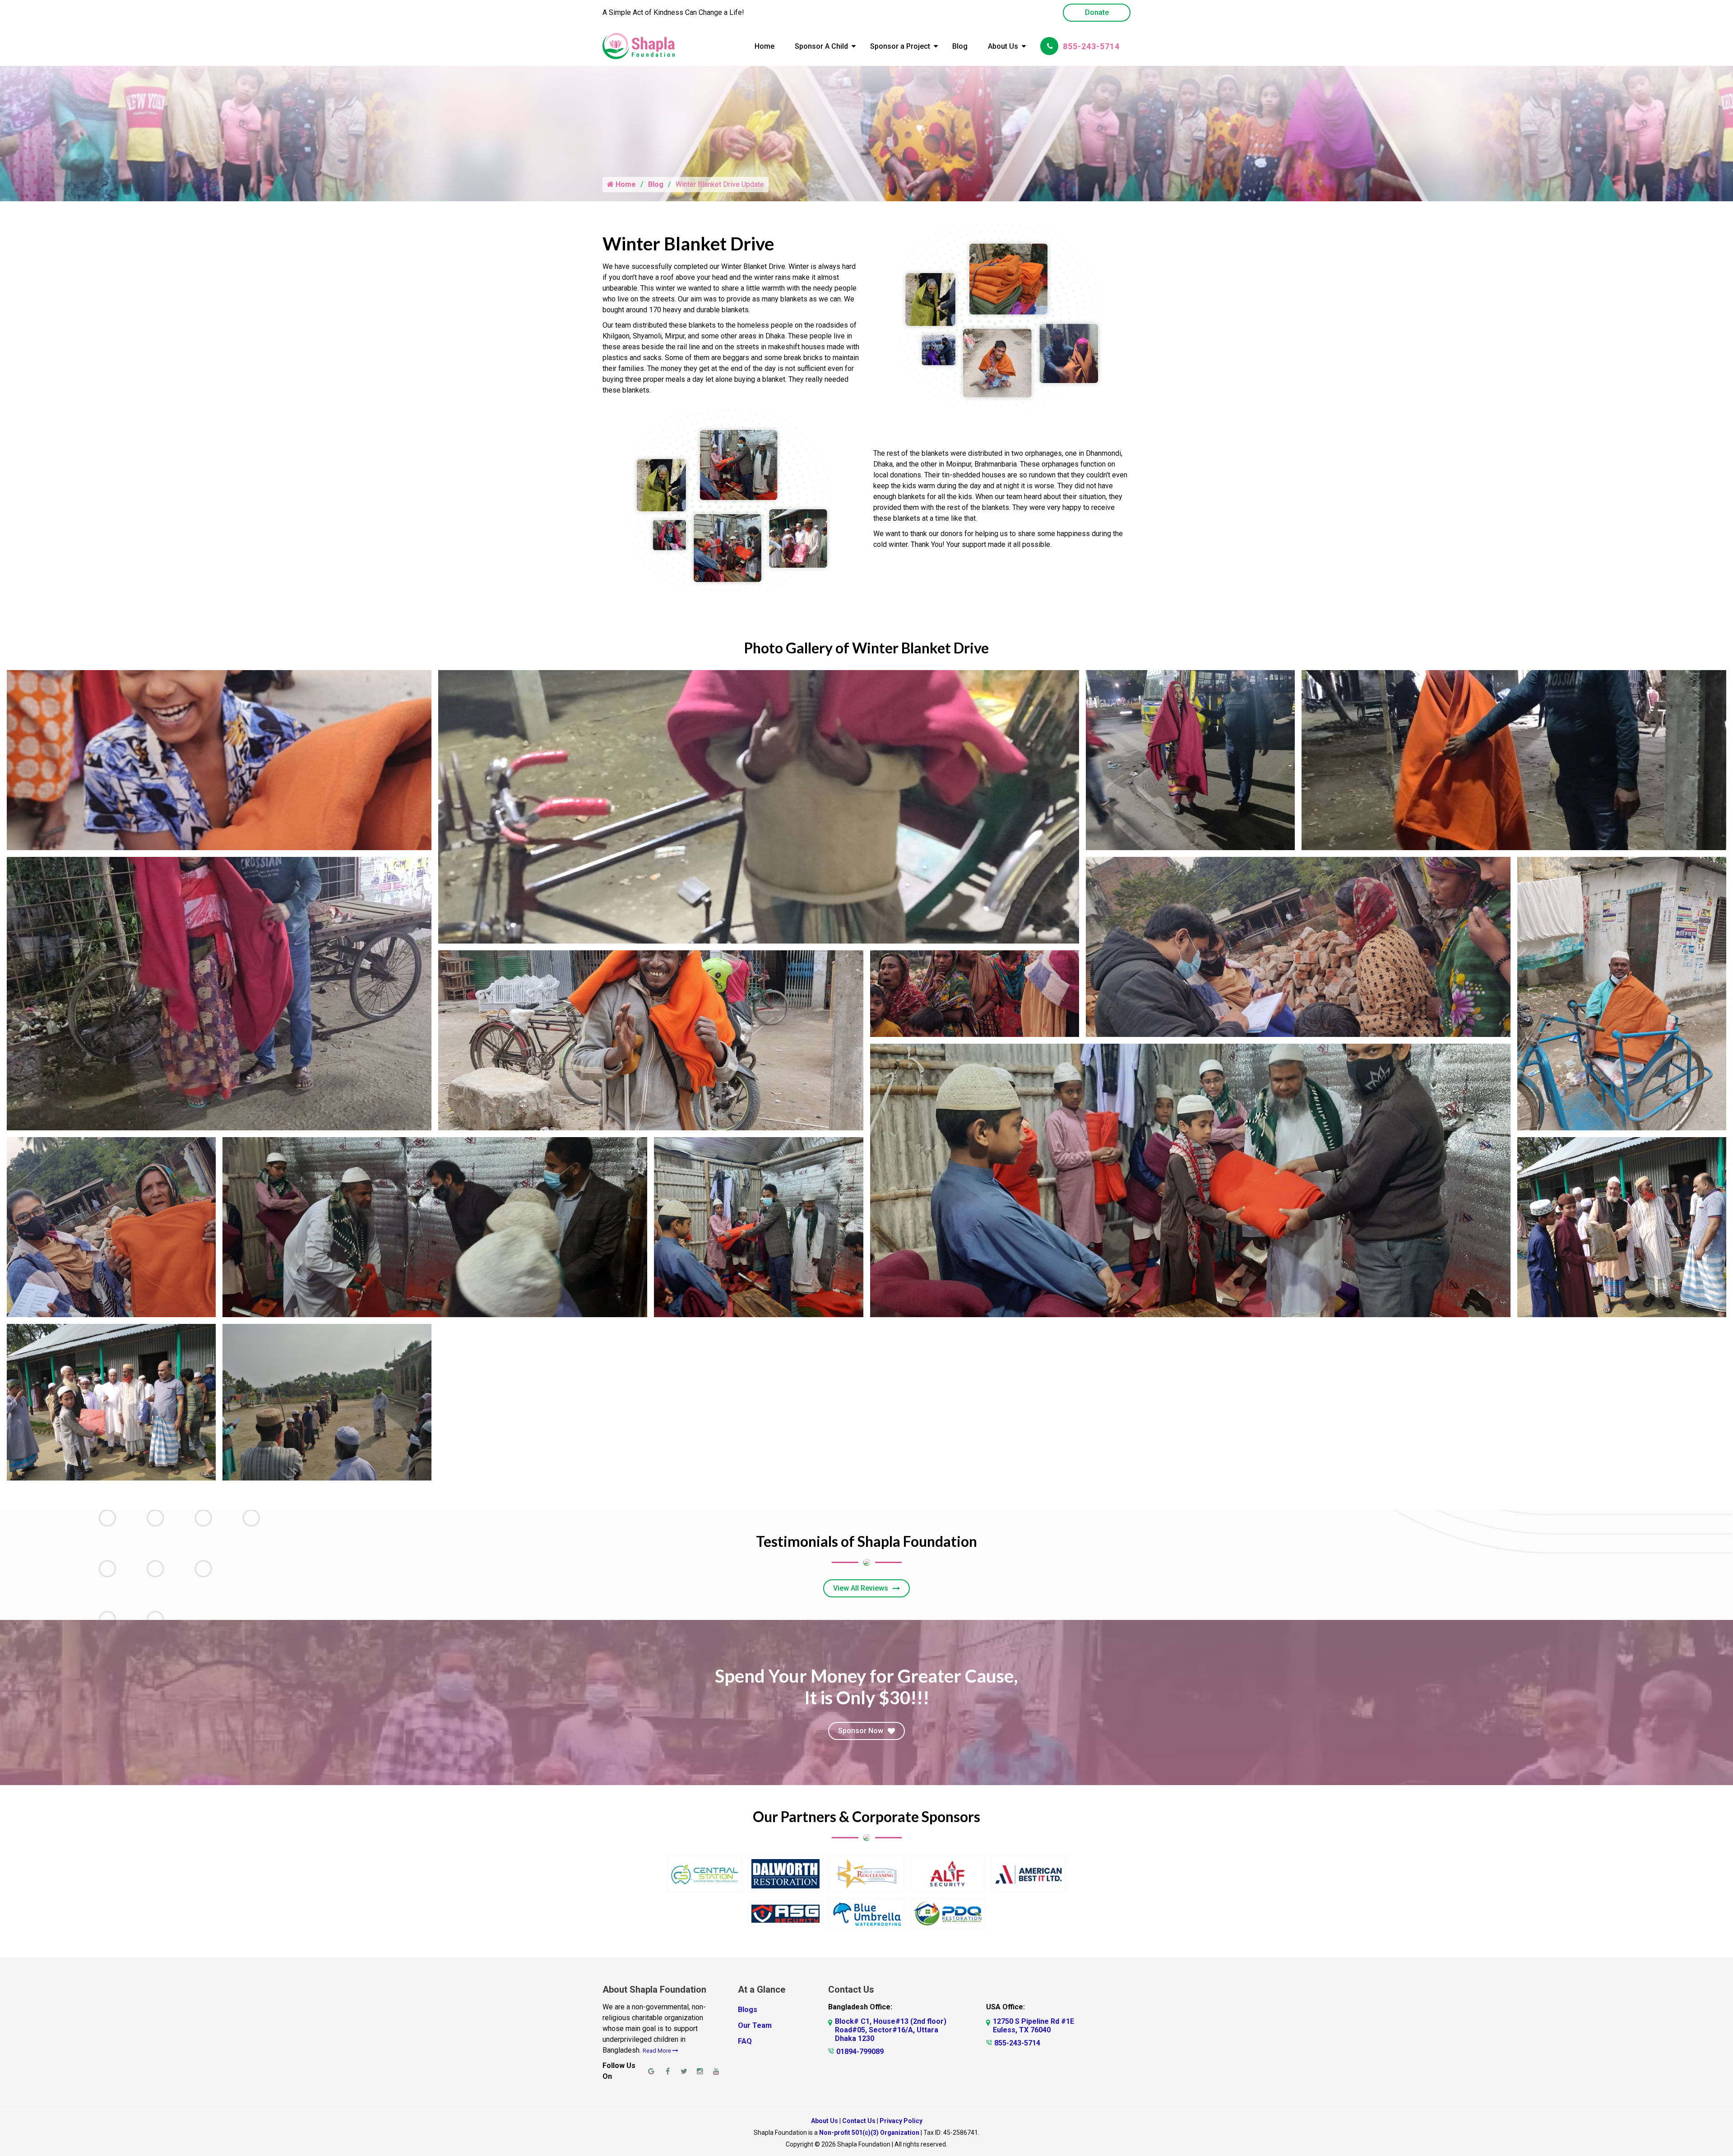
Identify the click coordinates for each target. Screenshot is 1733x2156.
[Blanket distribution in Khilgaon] (111, 1227)
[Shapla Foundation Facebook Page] (667, 2071)
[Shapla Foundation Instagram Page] (700, 2071)
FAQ (745, 2041)
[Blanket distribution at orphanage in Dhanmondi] (435, 1227)
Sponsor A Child (821, 46)
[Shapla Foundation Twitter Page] (684, 2071)
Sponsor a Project (900, 46)
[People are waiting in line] (975, 994)
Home (765, 46)
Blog (960, 46)
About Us (1003, 46)
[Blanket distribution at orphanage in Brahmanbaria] (1622, 1227)
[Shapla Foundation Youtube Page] (716, 2071)
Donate (1097, 12)
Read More (658, 2051)
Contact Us (859, 2121)
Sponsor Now (861, 1731)
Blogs (748, 2010)
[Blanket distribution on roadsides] (1190, 760)
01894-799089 (860, 2052)
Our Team (755, 2025)
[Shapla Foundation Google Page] (651, 2071)
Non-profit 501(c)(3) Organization (869, 2133)
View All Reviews (861, 1588)
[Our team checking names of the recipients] (1298, 947)
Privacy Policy (901, 2121)
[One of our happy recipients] (219, 760)
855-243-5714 (1091, 46)
